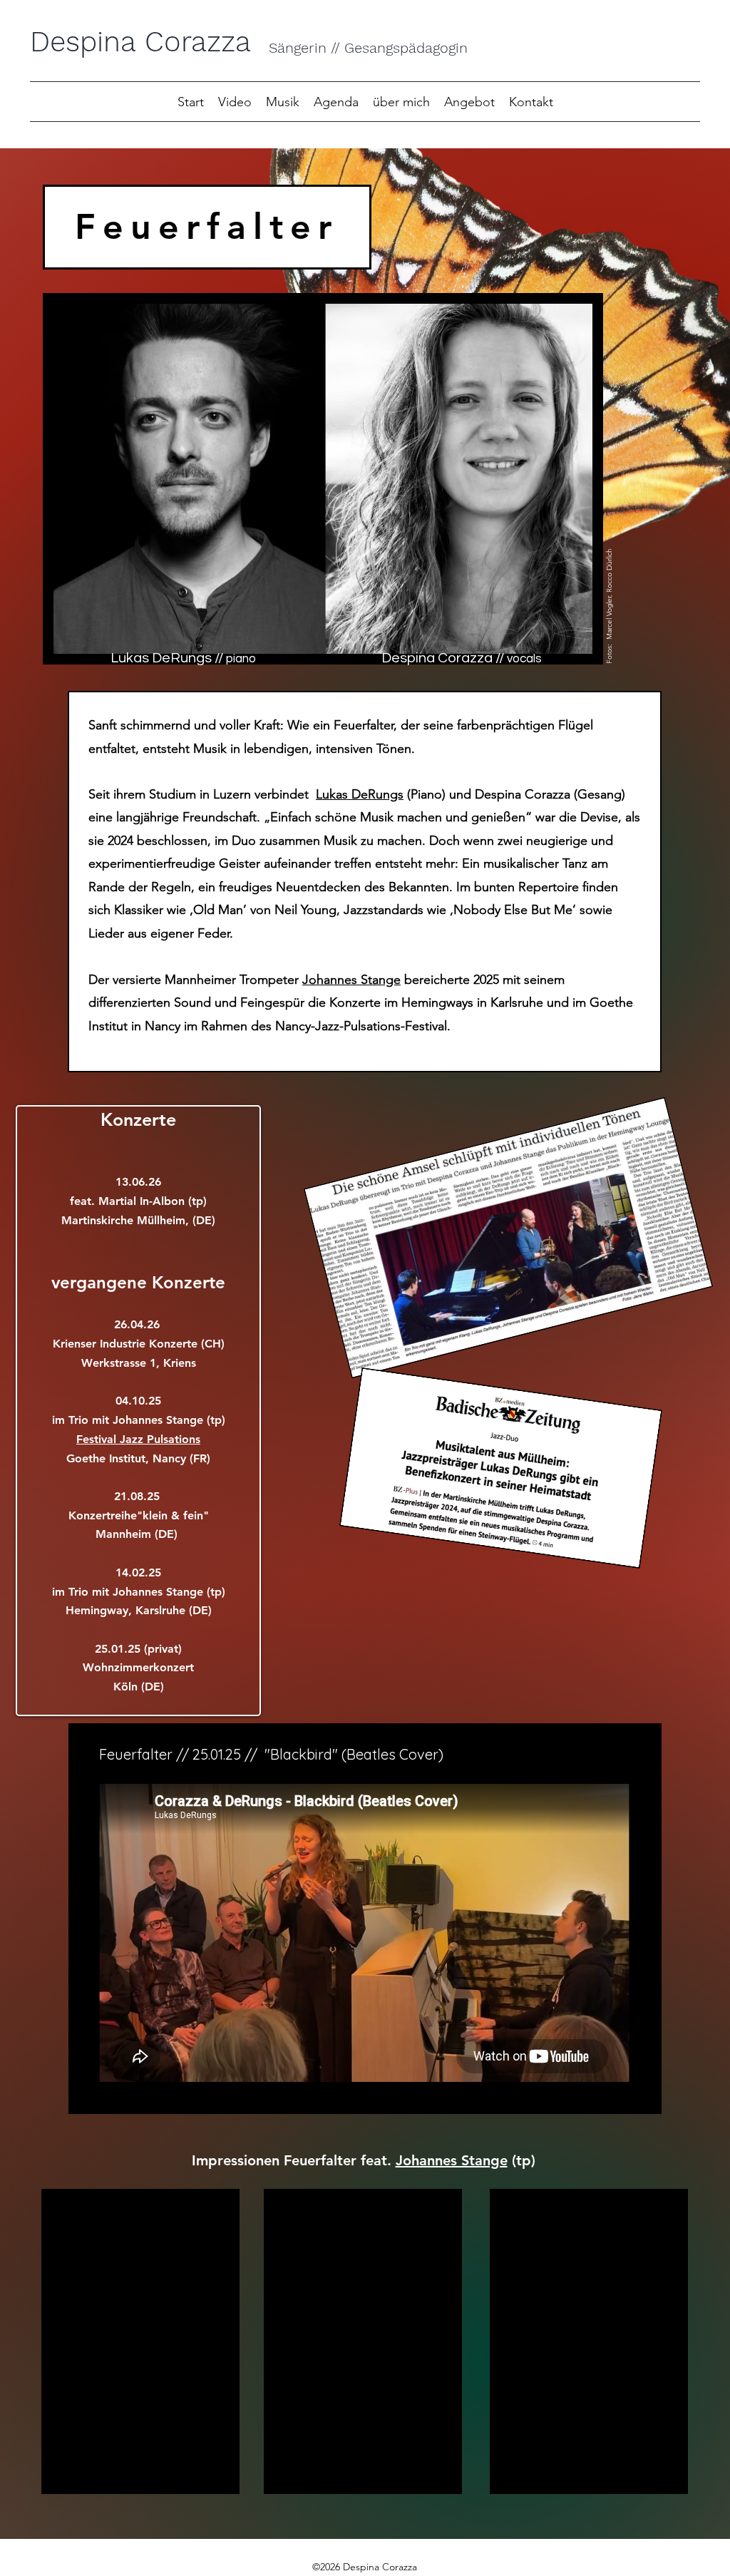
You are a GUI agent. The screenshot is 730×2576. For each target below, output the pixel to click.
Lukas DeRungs (360, 794)
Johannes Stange (351, 980)
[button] (283, 101)
